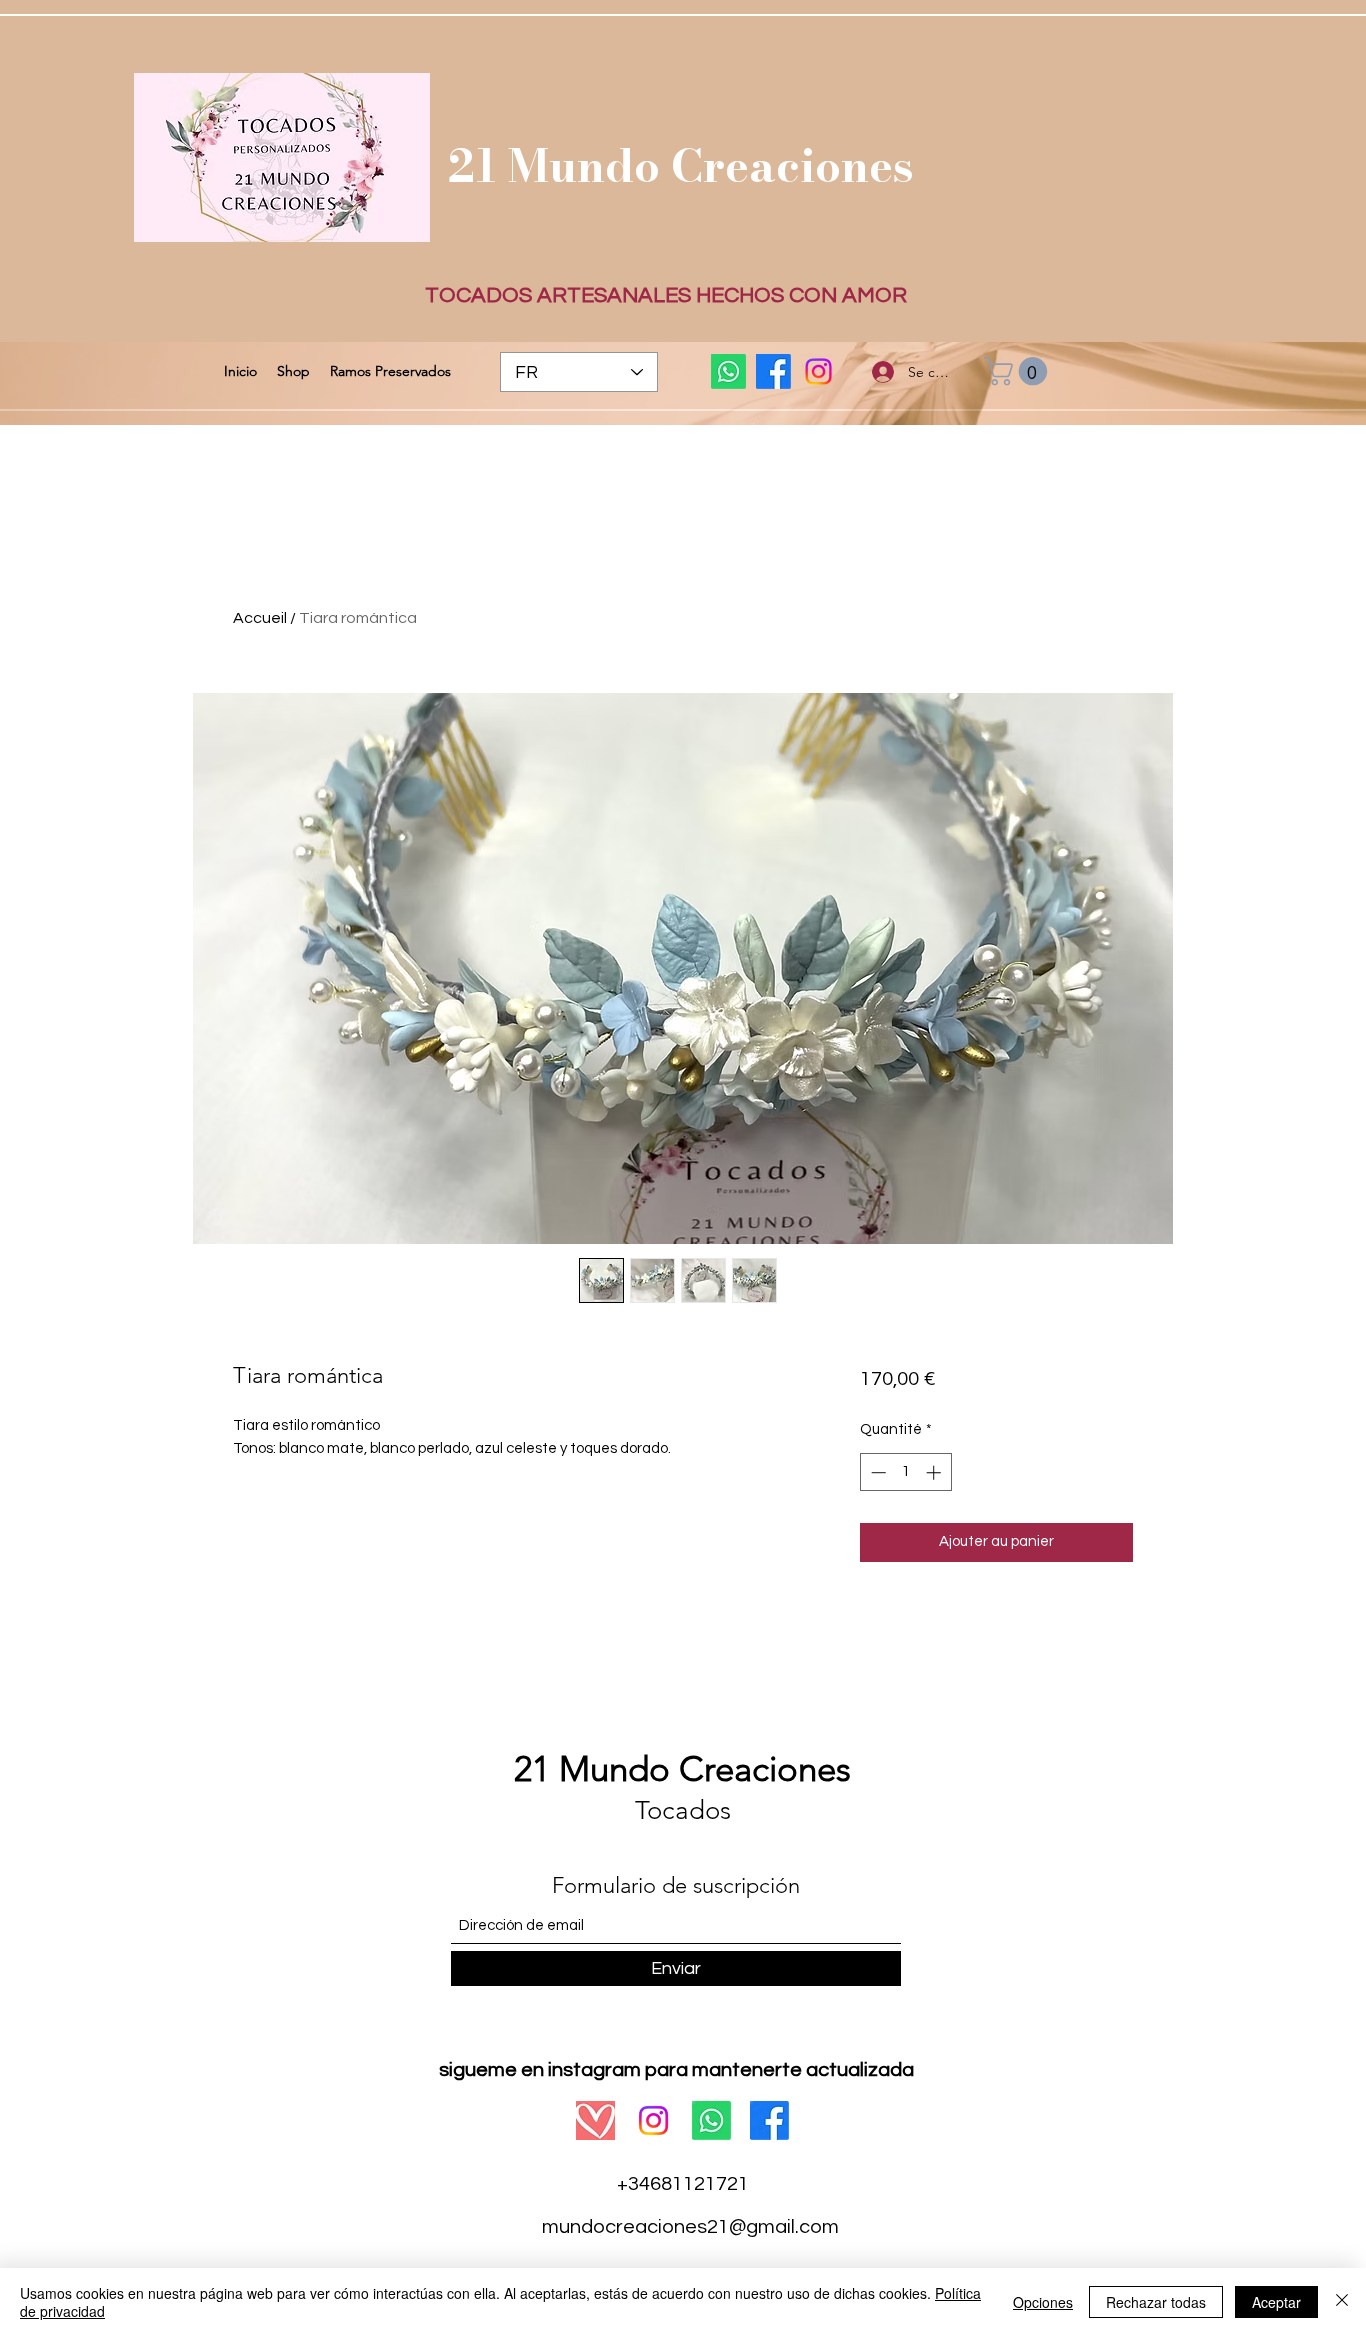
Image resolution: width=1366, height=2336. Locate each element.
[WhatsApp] (728, 371)
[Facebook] (773, 371)
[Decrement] (876, 1472)
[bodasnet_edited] (595, 2120)
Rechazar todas (1156, 2302)
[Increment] (935, 1472)
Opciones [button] (1043, 2302)
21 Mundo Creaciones (681, 165)
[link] (1019, 371)
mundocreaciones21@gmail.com (690, 2227)
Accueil (260, 618)
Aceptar (1276, 2302)
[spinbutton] (905, 1472)
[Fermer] (1342, 2302)
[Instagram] (818, 371)
